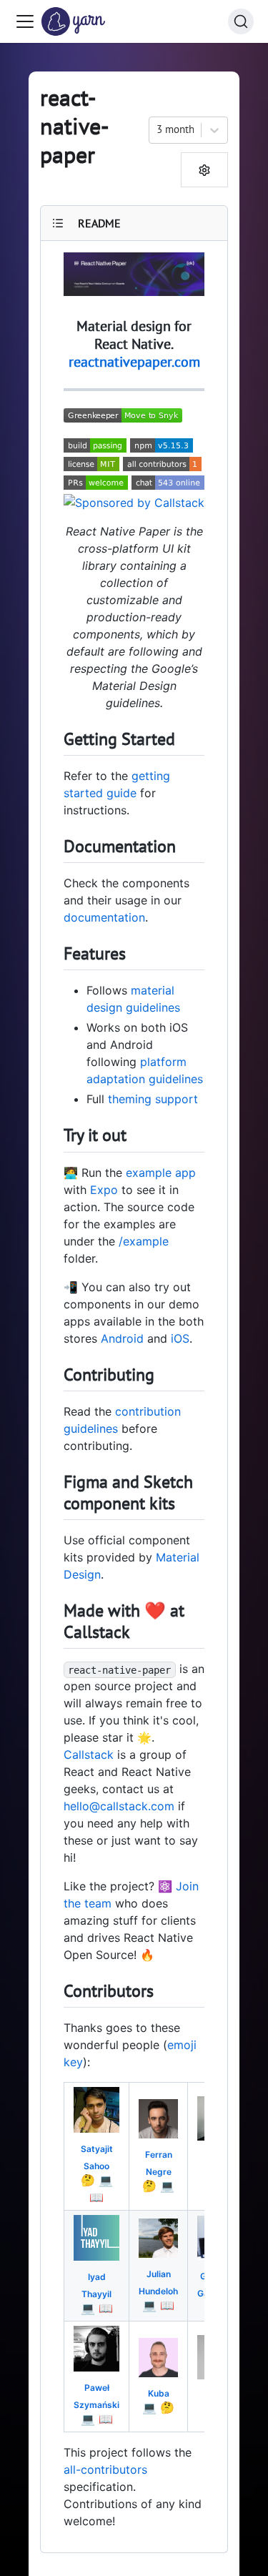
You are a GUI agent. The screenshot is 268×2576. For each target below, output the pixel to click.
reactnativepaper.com (134, 362)
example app (161, 1173)
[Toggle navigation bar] (25, 21)
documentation (104, 917)
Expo (104, 1190)
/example (144, 1241)
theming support (153, 1099)
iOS (180, 1338)
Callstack (89, 1755)
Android (122, 1338)
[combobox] (158, 130)
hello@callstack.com (119, 1806)
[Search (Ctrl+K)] (241, 21)
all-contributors (105, 2469)
